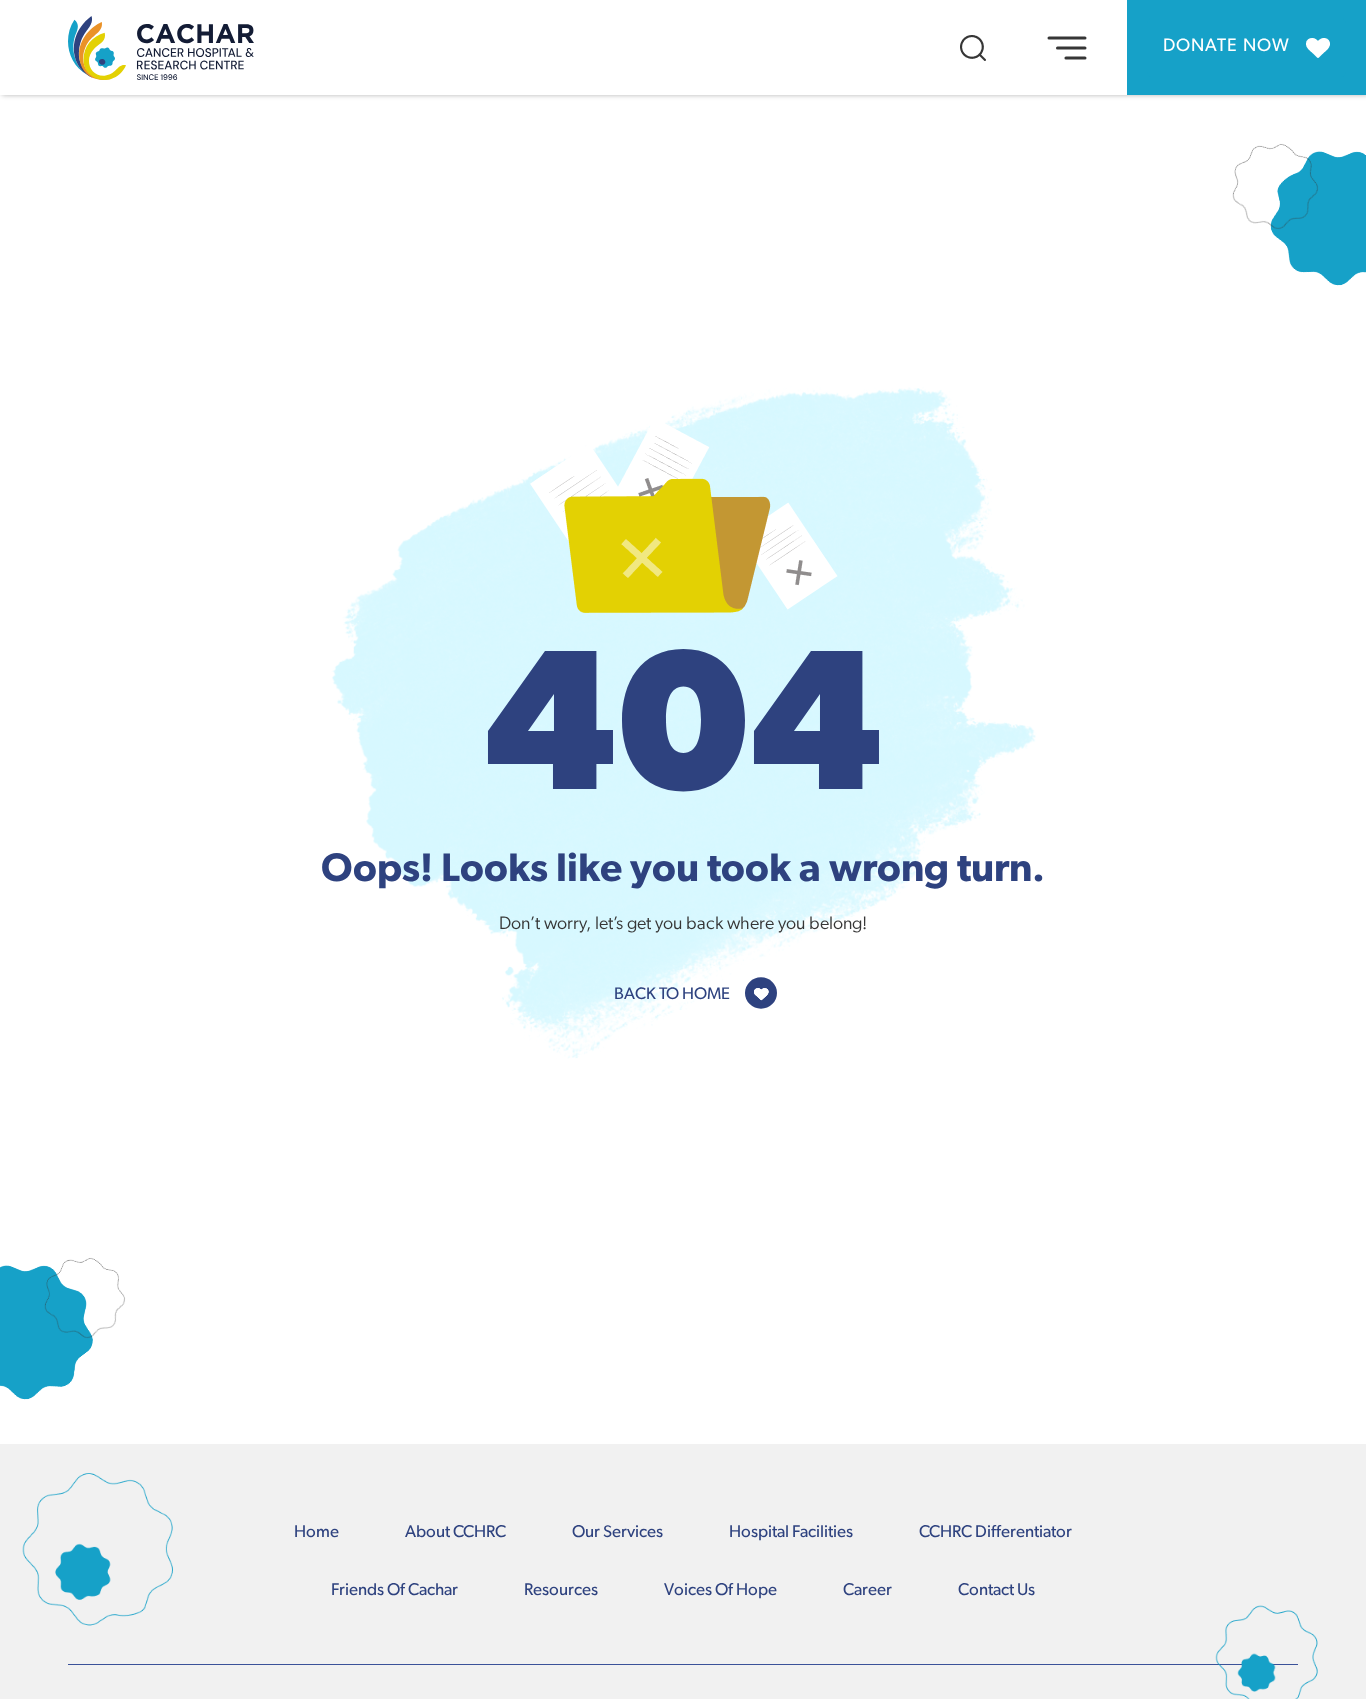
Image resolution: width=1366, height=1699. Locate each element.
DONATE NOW (1226, 47)
